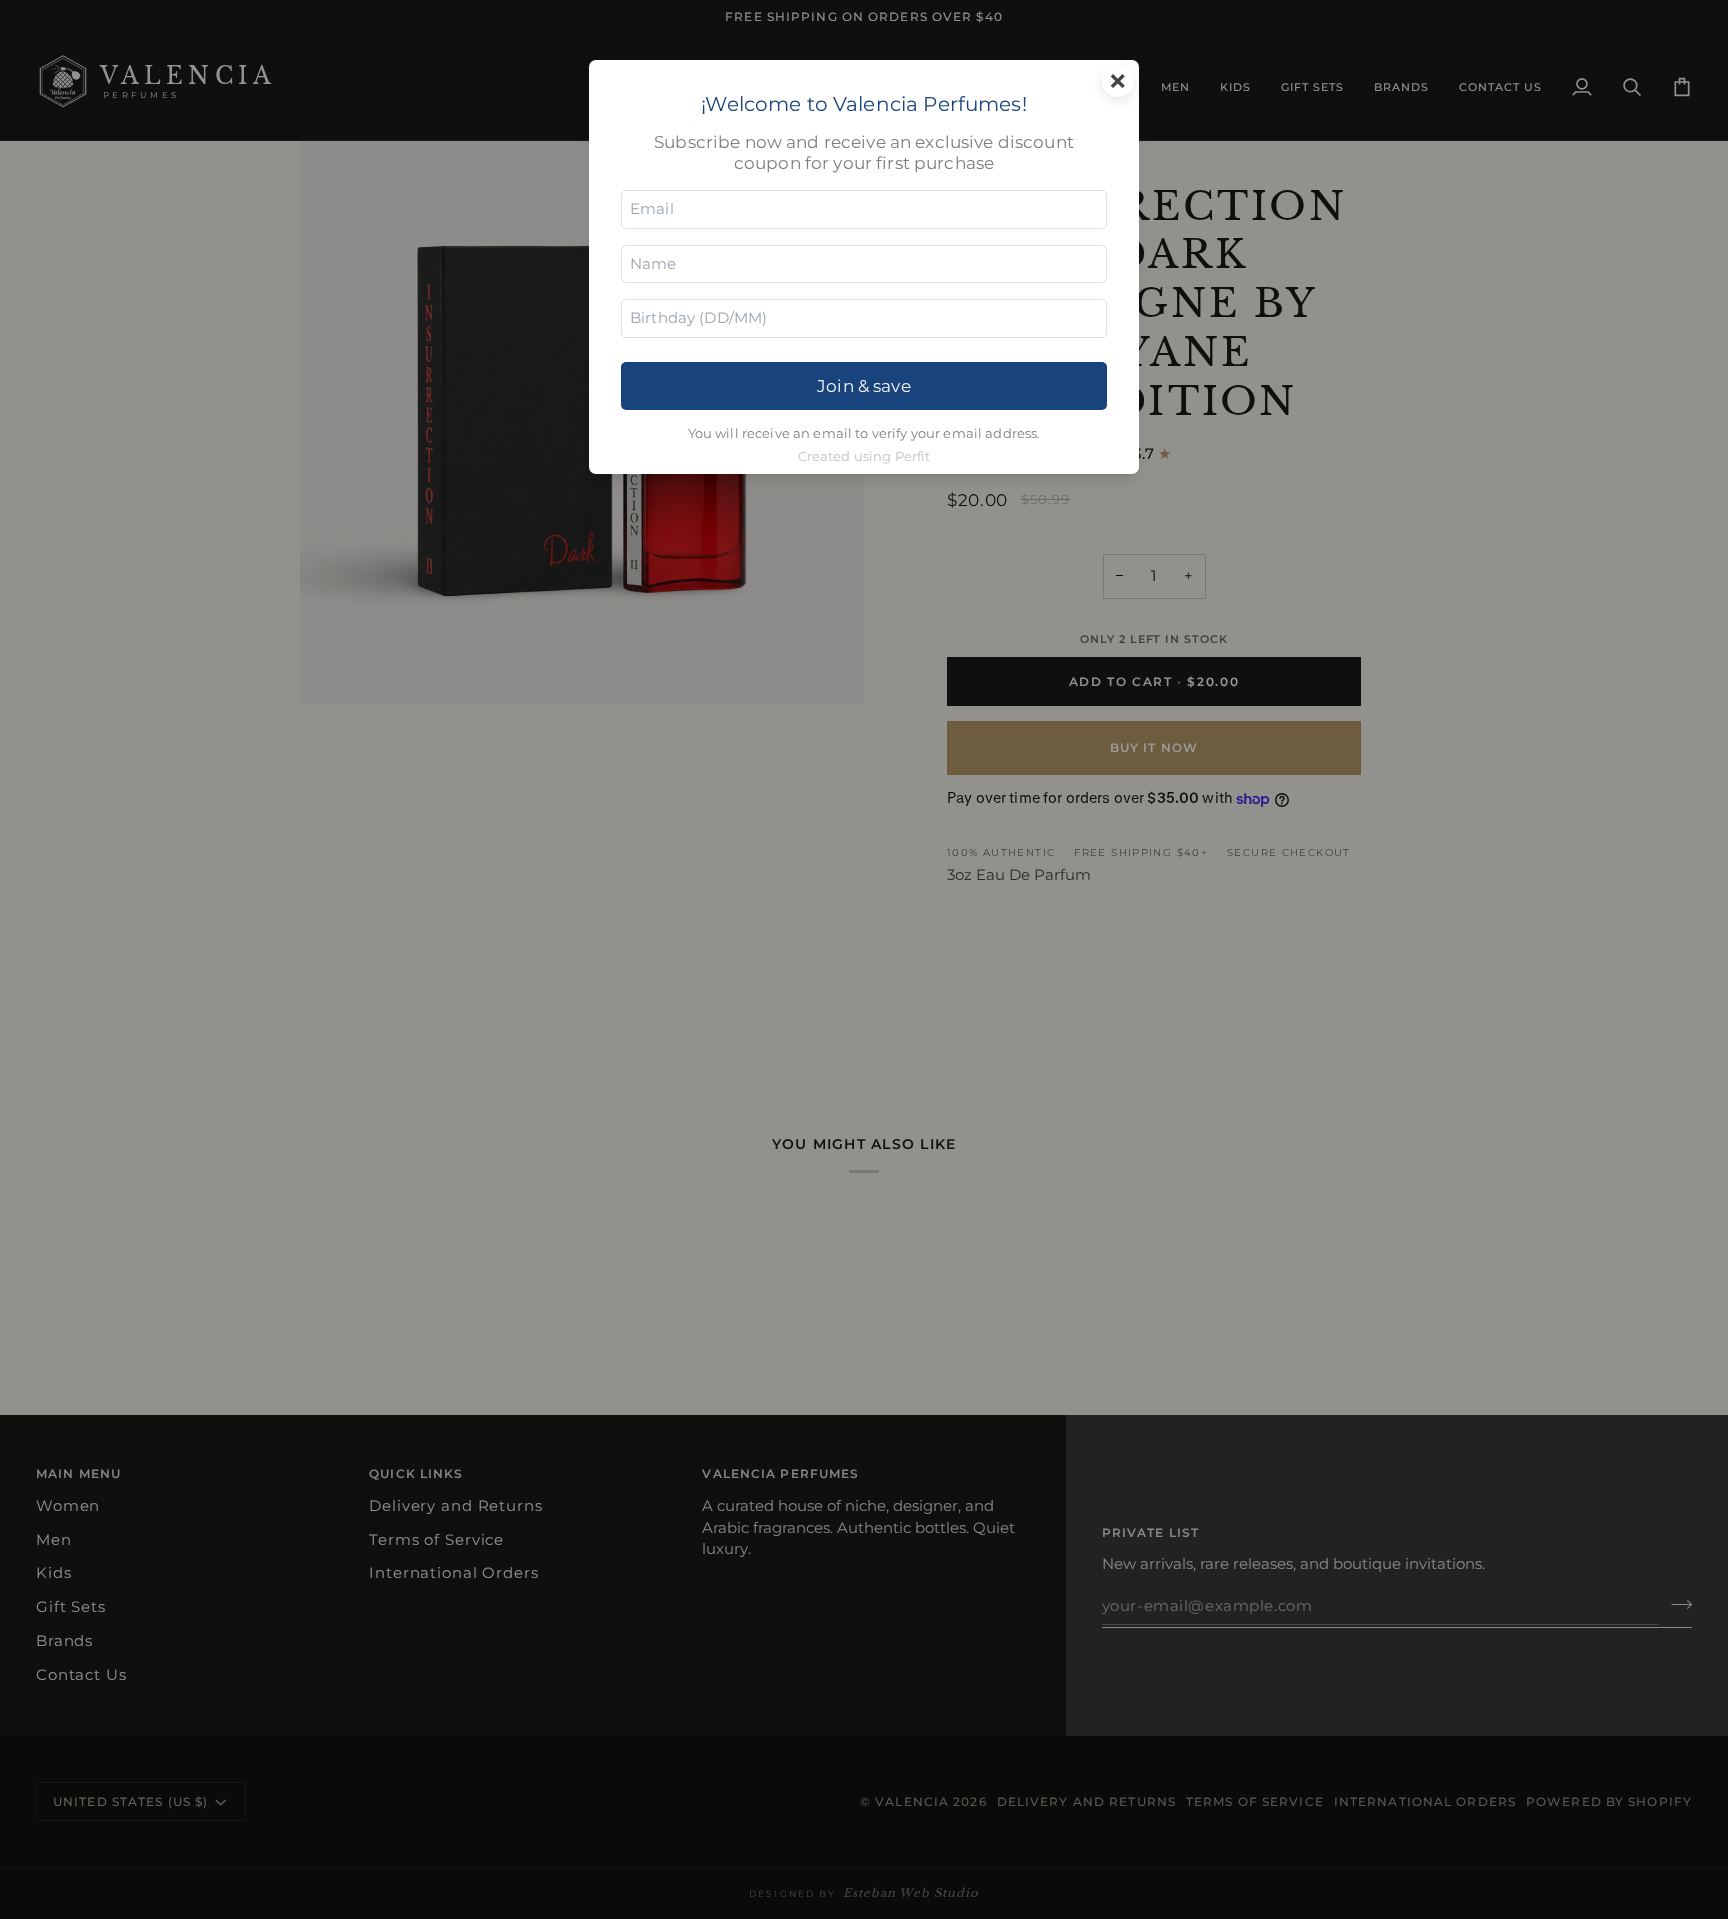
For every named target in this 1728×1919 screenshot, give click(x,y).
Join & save (864, 385)
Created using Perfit (864, 456)
